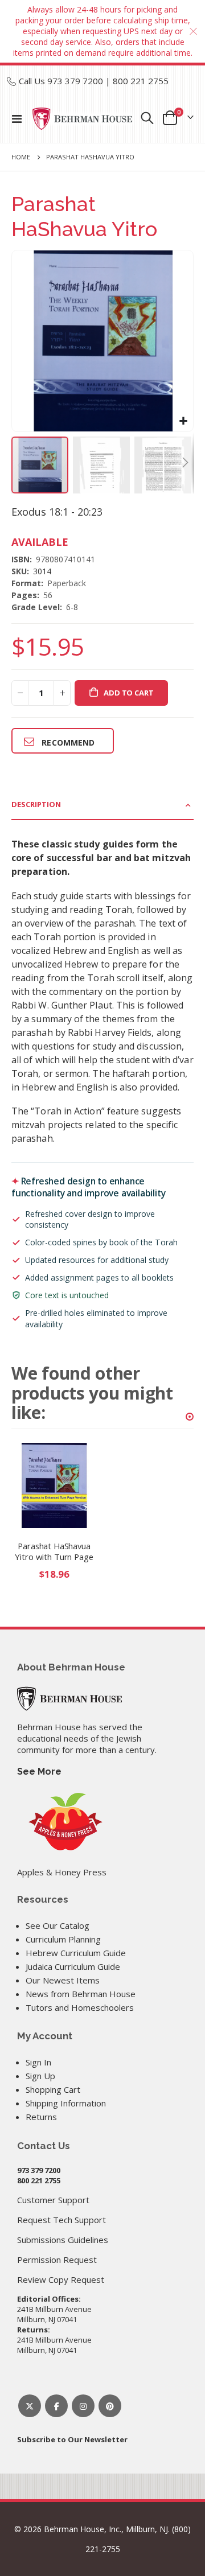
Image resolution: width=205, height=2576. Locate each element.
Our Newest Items (63, 1980)
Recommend (68, 742)
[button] (183, 421)
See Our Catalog (58, 1925)
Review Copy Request (61, 2279)
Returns (41, 2117)
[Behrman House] (69, 1697)
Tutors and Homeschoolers (80, 2007)
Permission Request (57, 2260)
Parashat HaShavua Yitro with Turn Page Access (54, 1552)
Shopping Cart (53, 2089)
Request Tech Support (61, 2220)
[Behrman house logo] (83, 119)
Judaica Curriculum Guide (73, 1966)
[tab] (102, 805)
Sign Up (40, 2076)
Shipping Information (66, 2103)
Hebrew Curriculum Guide (76, 1953)
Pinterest (110, 2406)
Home (21, 157)
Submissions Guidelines (63, 2240)
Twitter (30, 2406)
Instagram (83, 2406)
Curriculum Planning (63, 1939)
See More (39, 1771)
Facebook (56, 2406)
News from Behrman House (81, 1994)
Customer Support (53, 2200)
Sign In (38, 2062)
